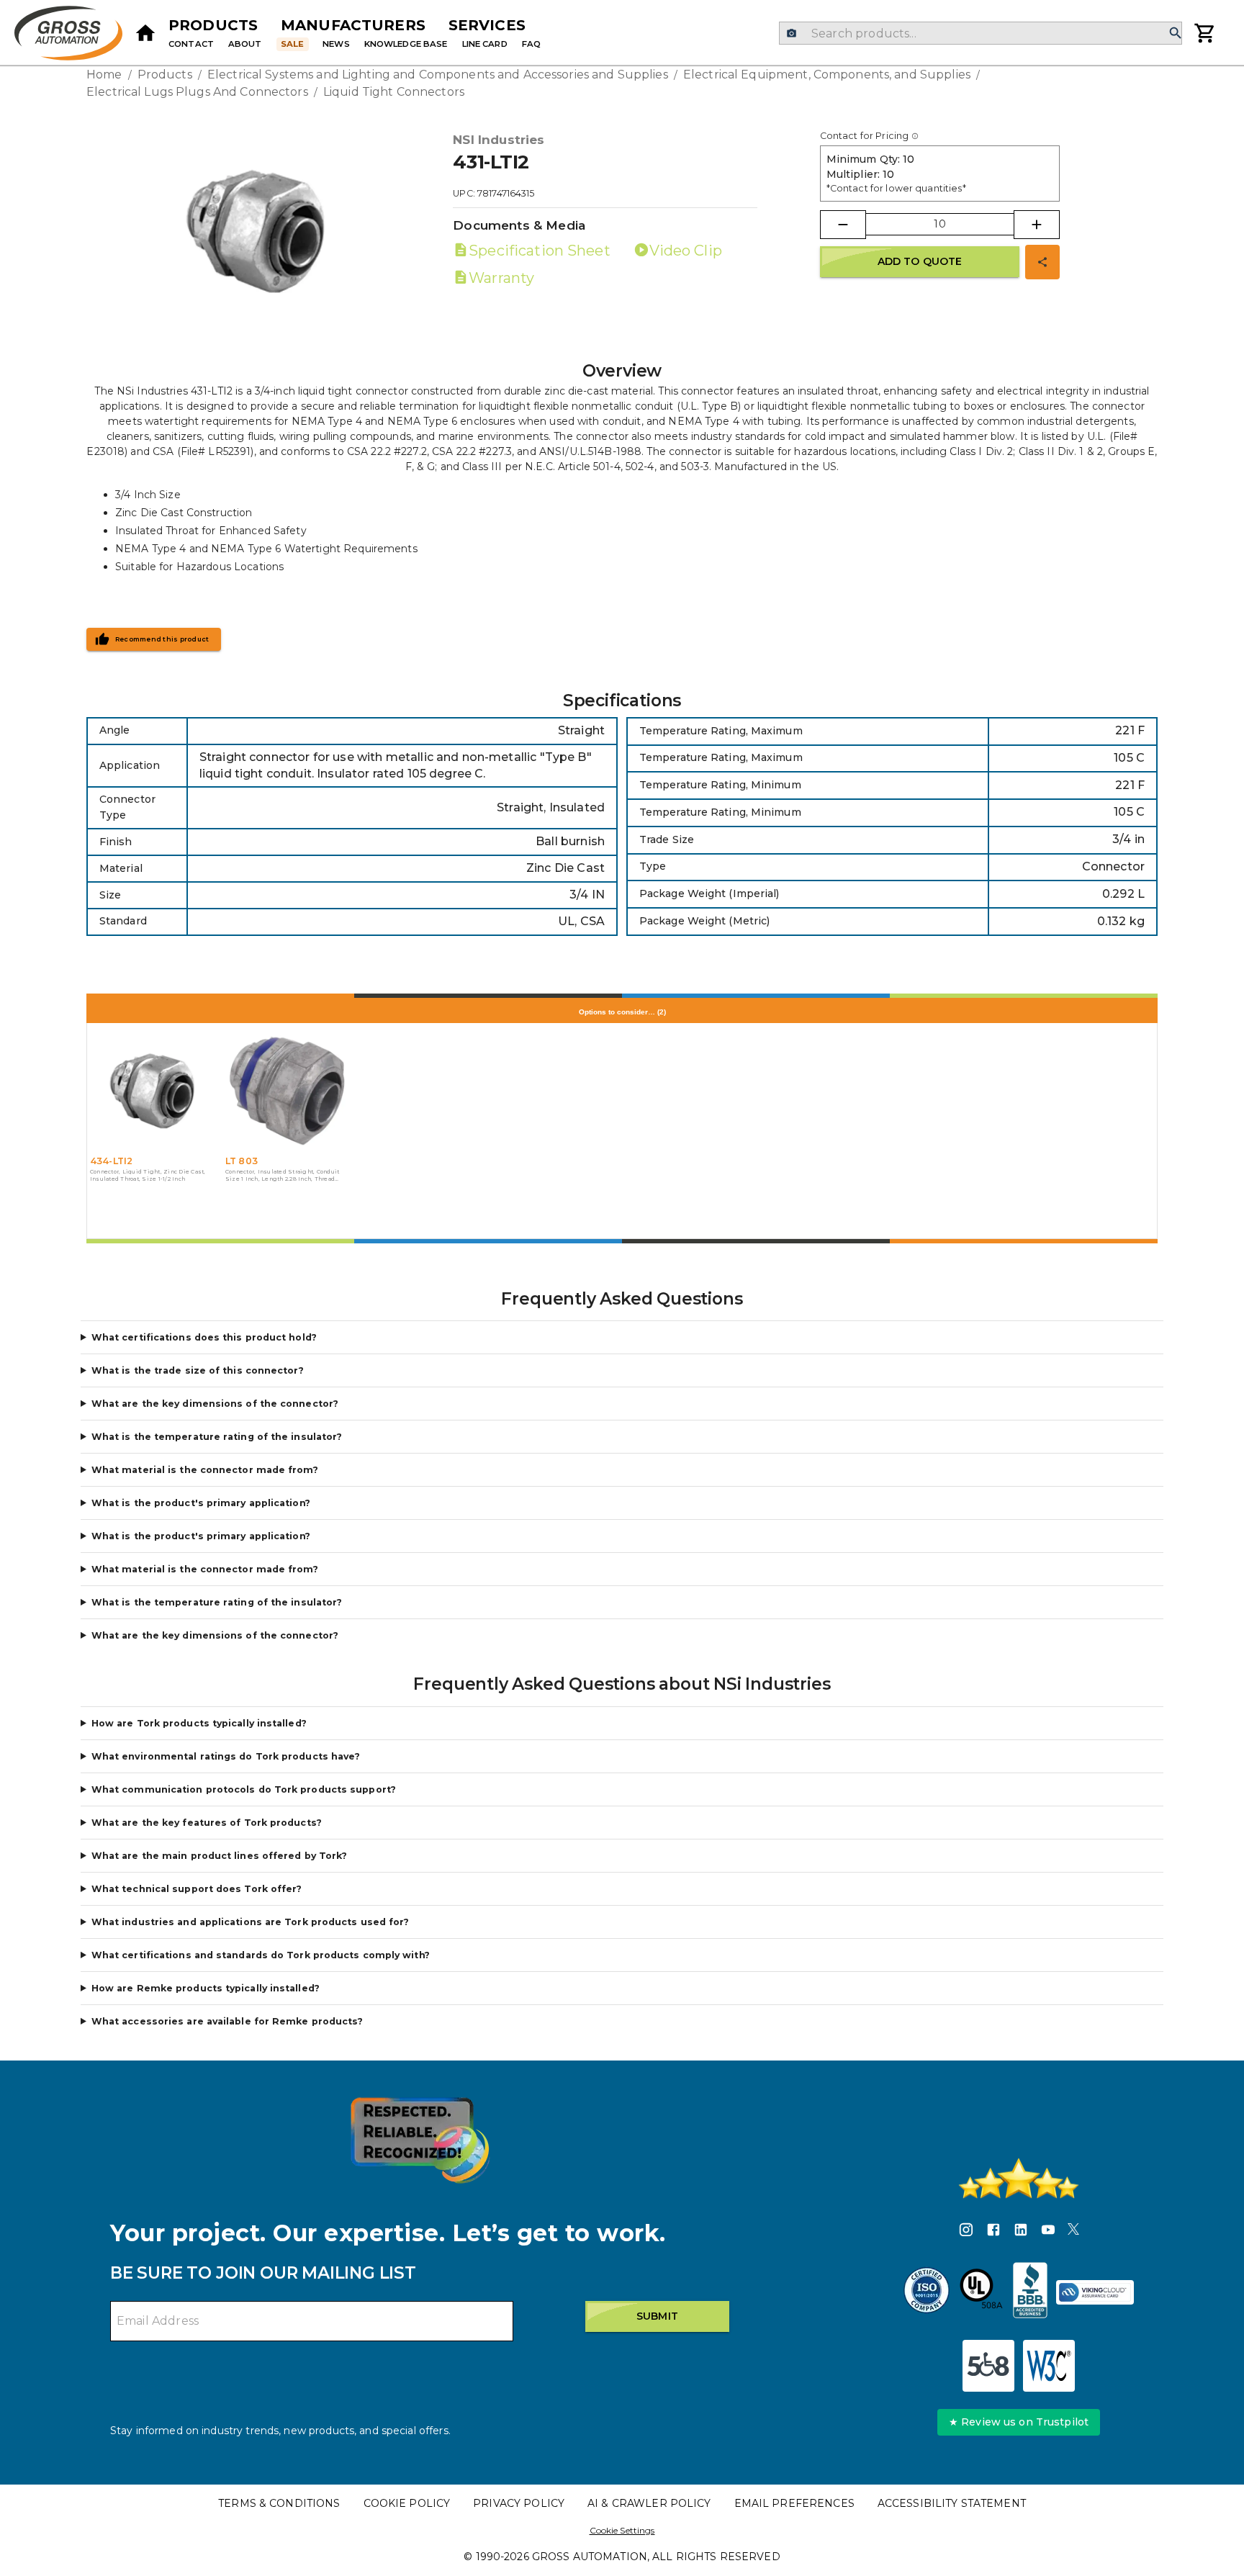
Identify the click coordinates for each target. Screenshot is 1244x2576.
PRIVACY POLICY (519, 2503)
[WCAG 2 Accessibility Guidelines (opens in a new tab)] (1049, 2366)
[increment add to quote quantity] (1037, 225)
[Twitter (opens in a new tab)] (1073, 2232)
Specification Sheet (539, 251)
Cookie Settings (622, 2530)
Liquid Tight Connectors (394, 92)
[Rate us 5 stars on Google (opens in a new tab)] (1019, 2179)
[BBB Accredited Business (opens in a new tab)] (1030, 2292)
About (245, 44)
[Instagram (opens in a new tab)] (966, 2232)
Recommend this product (162, 639)
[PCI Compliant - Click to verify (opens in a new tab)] (1095, 2292)
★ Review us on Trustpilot (1019, 2422)
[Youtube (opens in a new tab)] (1048, 2232)
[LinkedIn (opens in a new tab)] (1021, 2232)
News (336, 44)
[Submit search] (1176, 33)
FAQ (531, 44)
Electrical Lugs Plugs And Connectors (197, 92)
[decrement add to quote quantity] (843, 225)
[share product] (1042, 262)
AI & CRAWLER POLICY (649, 2503)
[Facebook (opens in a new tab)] (993, 2232)
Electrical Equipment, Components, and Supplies (827, 75)
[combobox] (980, 33)
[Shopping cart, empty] (1205, 33)
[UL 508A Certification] (981, 2292)
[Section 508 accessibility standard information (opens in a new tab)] (988, 2366)
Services (487, 25)
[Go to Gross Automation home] (145, 33)
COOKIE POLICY (407, 2503)
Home (104, 75)
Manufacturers (353, 25)
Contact (191, 44)
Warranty (501, 278)
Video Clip (686, 251)
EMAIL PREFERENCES (794, 2503)
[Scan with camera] (792, 33)
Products (213, 25)
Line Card (485, 44)
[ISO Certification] (927, 2292)
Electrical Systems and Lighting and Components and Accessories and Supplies (438, 75)
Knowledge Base (406, 44)
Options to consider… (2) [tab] (622, 1012)
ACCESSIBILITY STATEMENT (952, 2503)
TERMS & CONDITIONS (279, 2503)
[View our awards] (420, 2140)
